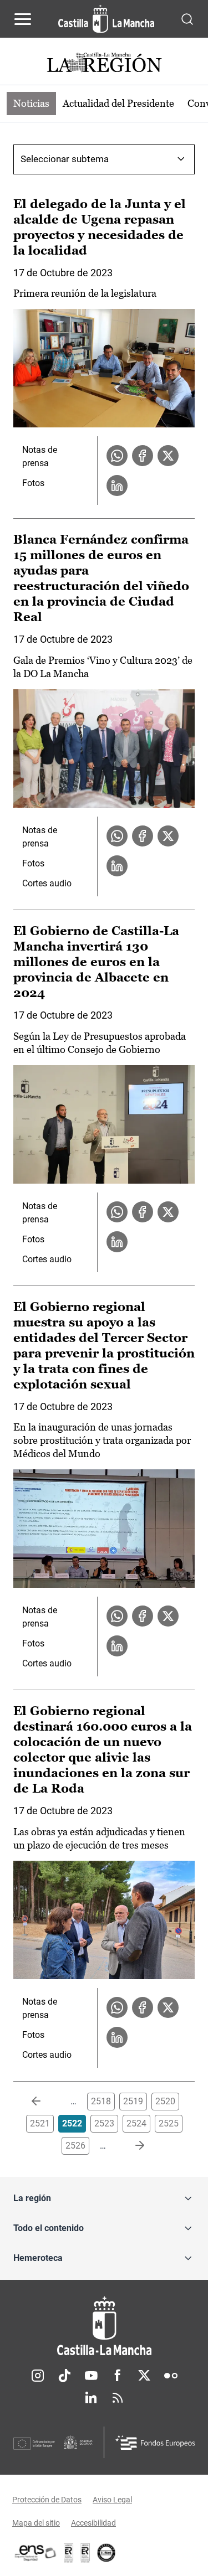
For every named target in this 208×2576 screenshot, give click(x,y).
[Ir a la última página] (131, 2146)
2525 (169, 2123)
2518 (101, 2101)
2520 (165, 2101)
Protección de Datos (47, 2500)
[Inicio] (104, 2326)
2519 (133, 2101)
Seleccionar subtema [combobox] (65, 159)
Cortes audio (47, 883)
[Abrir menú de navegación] (23, 19)
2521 (40, 2123)
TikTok (64, 2376)
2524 (136, 2123)
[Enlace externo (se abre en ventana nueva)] (85, 2553)
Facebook (118, 2376)
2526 (75, 2146)
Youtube (91, 2376)
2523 (104, 2123)
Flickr (171, 2376)
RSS (118, 2398)
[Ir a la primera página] (45, 2102)
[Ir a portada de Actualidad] (104, 64)
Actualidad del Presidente (118, 103)
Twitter (144, 2376)
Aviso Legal (112, 2500)
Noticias (31, 103)
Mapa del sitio (36, 2523)
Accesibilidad (93, 2523)
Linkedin (91, 2398)
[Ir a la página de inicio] (106, 19)
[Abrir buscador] (187, 19)
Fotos (33, 483)
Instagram (38, 2376)
